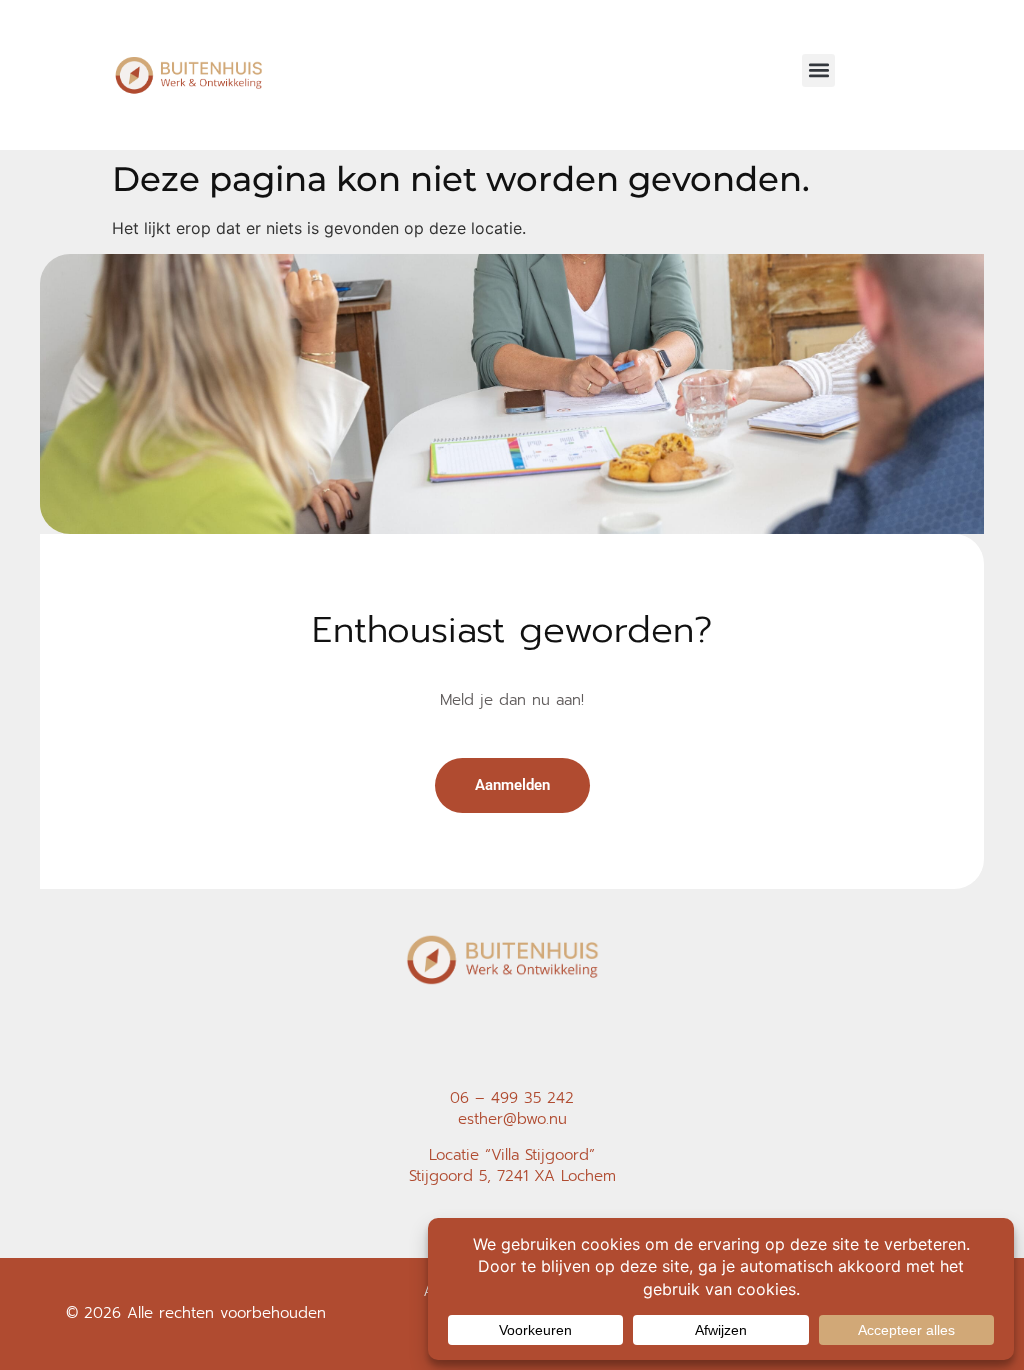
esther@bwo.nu (512, 1119)
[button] (818, 70)
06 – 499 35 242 (512, 1098)
